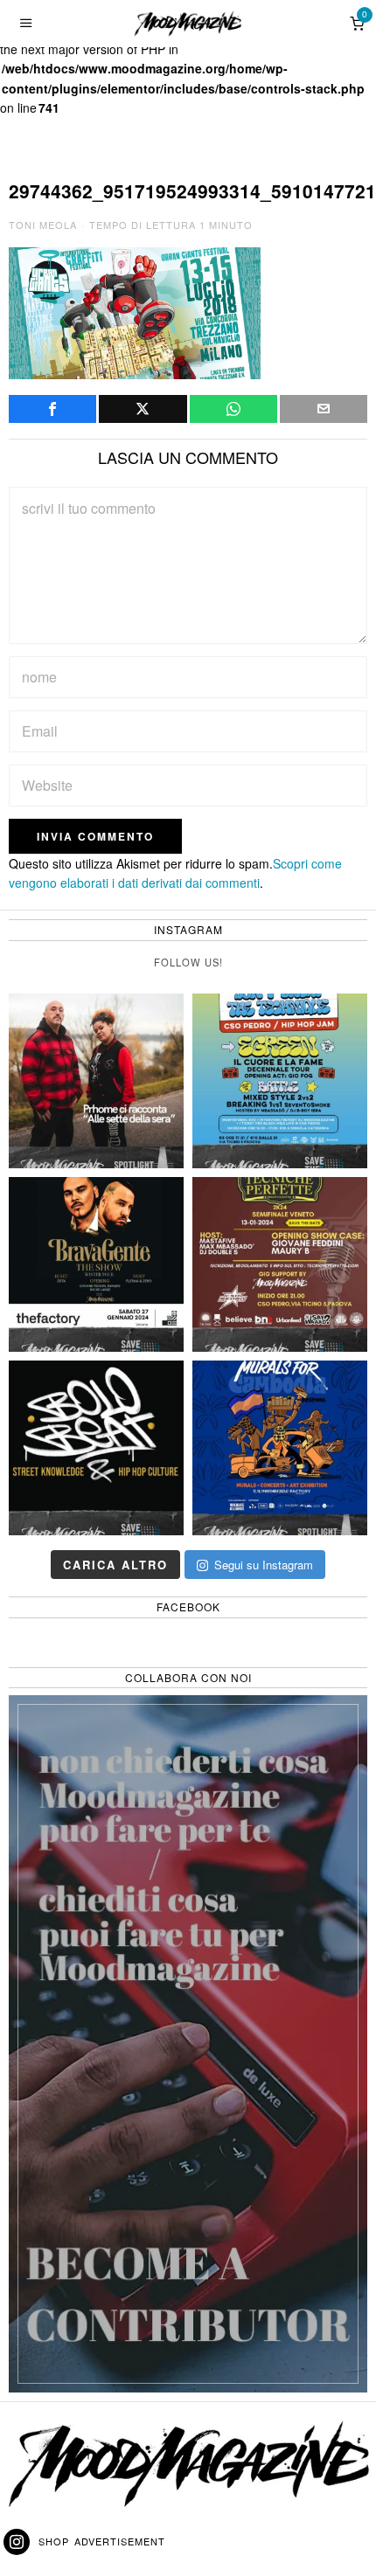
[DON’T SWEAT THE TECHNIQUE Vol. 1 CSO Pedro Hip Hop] (280, 1081)
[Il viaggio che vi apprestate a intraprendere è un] (280, 1448)
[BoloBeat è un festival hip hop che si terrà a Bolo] (96, 1448)
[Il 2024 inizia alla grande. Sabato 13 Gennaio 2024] (280, 1264)
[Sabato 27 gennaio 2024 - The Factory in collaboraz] (96, 1264)
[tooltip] (52, 409)
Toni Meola (43, 225)
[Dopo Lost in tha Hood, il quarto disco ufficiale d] (96, 1081)
